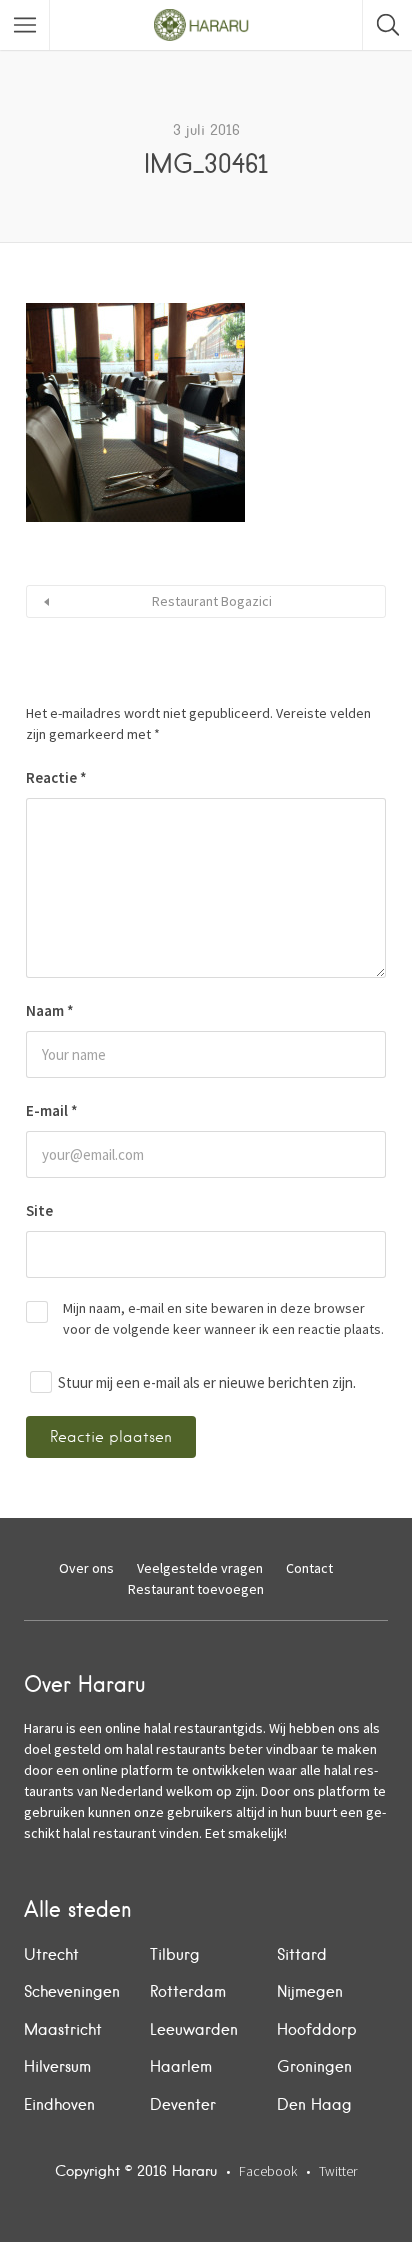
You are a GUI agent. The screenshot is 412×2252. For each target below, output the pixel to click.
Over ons (86, 1568)
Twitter (338, 2171)
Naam (50, 1010)
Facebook (268, 2171)
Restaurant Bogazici (212, 601)
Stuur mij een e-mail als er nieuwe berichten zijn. (207, 1382)
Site (39, 1210)
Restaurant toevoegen (196, 1589)
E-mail (52, 1110)
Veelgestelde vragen (200, 1568)
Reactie (56, 777)
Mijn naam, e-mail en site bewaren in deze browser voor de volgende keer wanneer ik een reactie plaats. (223, 1318)
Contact (309, 1568)
